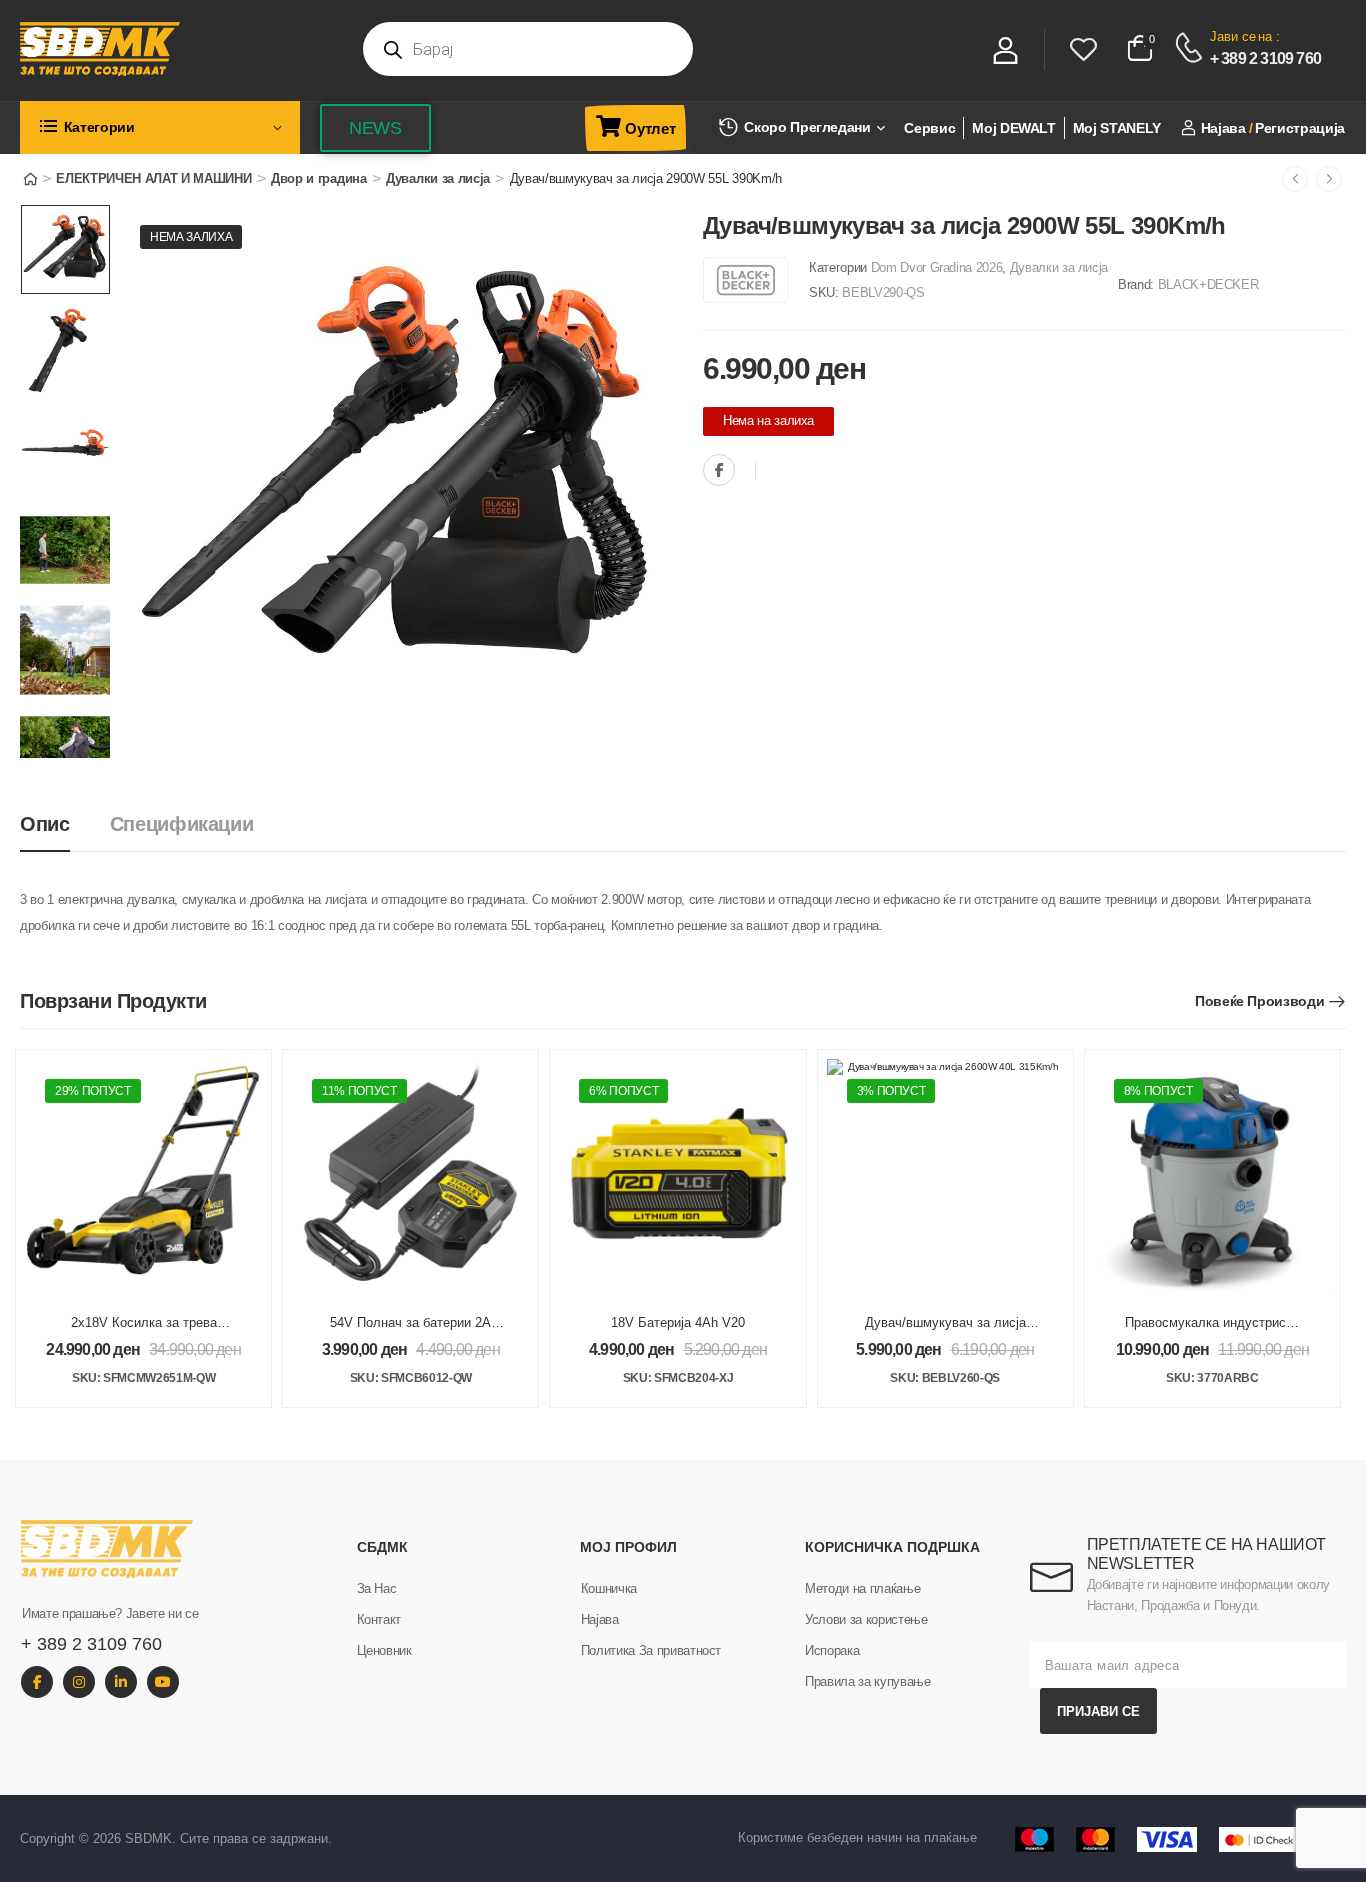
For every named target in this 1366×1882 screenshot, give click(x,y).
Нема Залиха (191, 237)
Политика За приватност (651, 1650)
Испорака (832, 1650)
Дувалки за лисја (438, 178)
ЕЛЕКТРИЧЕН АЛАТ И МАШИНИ (153, 178)
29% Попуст (93, 1091)
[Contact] (1191, 48)
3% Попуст (891, 1091)
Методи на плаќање (862, 1588)
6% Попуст (623, 1091)
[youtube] (163, 1682)
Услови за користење (866, 1619)
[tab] (65, 824)
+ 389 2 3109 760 (1265, 58)
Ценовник (384, 1650)
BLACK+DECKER (1208, 284)
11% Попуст (359, 1091)
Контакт (379, 1619)
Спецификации (182, 824)
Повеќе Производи (1259, 1001)
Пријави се (1098, 1711)
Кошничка (609, 1588)
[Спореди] (776, 471)
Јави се (1233, 36)
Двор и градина (318, 178)
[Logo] (179, 49)
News (375, 128)
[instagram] (79, 1682)
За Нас (377, 1588)
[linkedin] (121, 1682)
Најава (600, 1619)
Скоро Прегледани (807, 127)
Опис (45, 824)
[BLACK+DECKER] (746, 280)
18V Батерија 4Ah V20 (678, 1322)
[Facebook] (719, 470)
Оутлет (650, 128)
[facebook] (37, 1682)
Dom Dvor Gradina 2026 (937, 267)
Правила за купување (867, 1681)
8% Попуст (1158, 1091)
